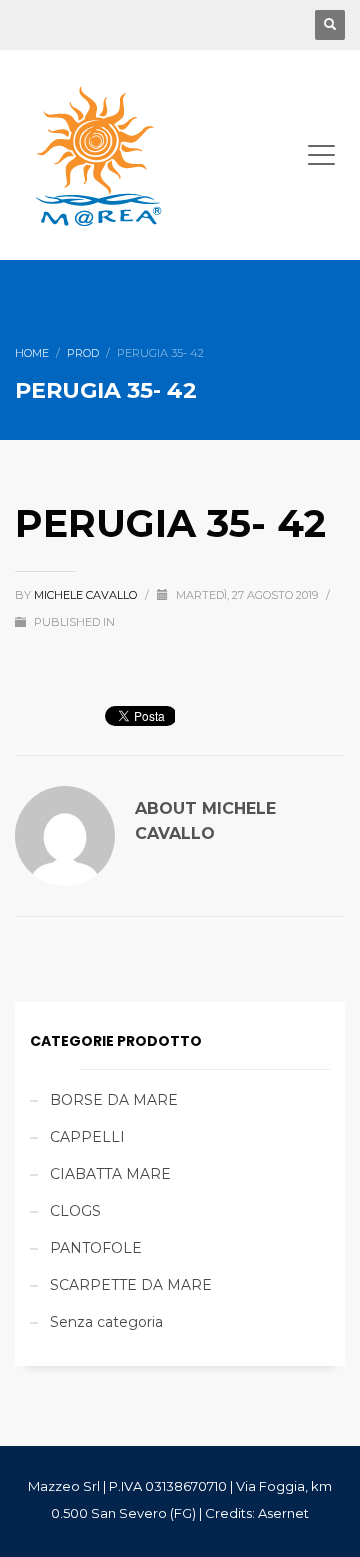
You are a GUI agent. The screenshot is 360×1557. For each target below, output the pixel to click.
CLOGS (75, 1211)
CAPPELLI (87, 1137)
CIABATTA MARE (110, 1174)
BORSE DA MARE (114, 1100)
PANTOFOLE (96, 1248)
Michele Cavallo (87, 595)
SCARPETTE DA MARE (131, 1285)
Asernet (283, 1513)
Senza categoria (106, 1322)
